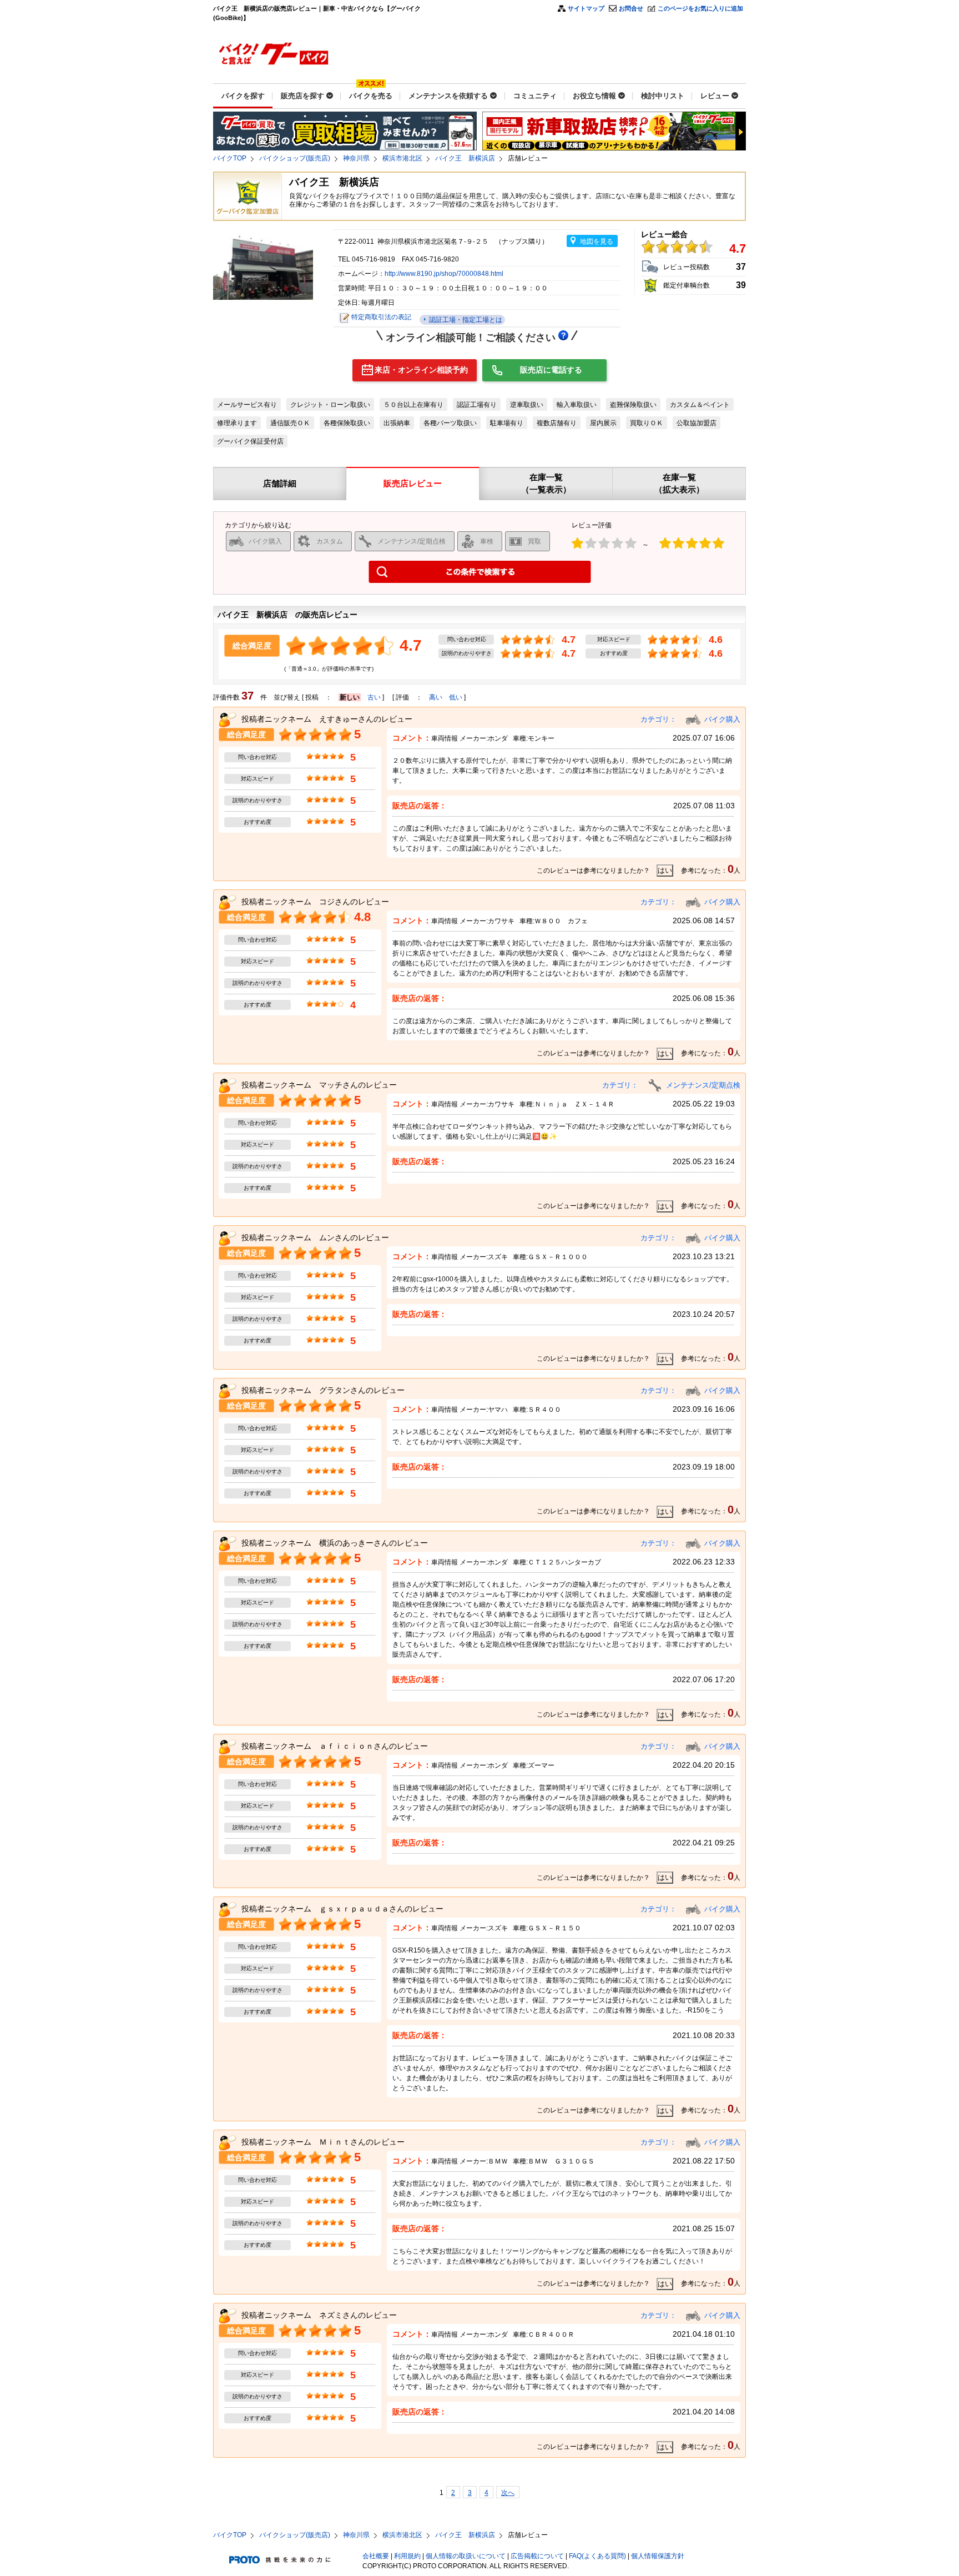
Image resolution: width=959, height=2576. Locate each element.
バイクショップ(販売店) (295, 158)
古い (374, 697)
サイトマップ (586, 8)
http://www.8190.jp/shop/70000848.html (444, 274)
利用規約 (407, 2556)
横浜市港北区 (402, 158)
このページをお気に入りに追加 (700, 8)
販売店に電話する (551, 370)
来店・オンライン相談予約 (421, 370)
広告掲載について (537, 2556)
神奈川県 (356, 158)
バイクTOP (230, 158)
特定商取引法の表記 (381, 317)
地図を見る (597, 241)
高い (436, 697)
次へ (508, 2493)
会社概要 (376, 2556)
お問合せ (631, 8)
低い (456, 697)
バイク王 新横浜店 (465, 158)
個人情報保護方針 (658, 2556)
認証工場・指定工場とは (465, 320)
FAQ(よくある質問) (597, 2556)
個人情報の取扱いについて (466, 2556)
